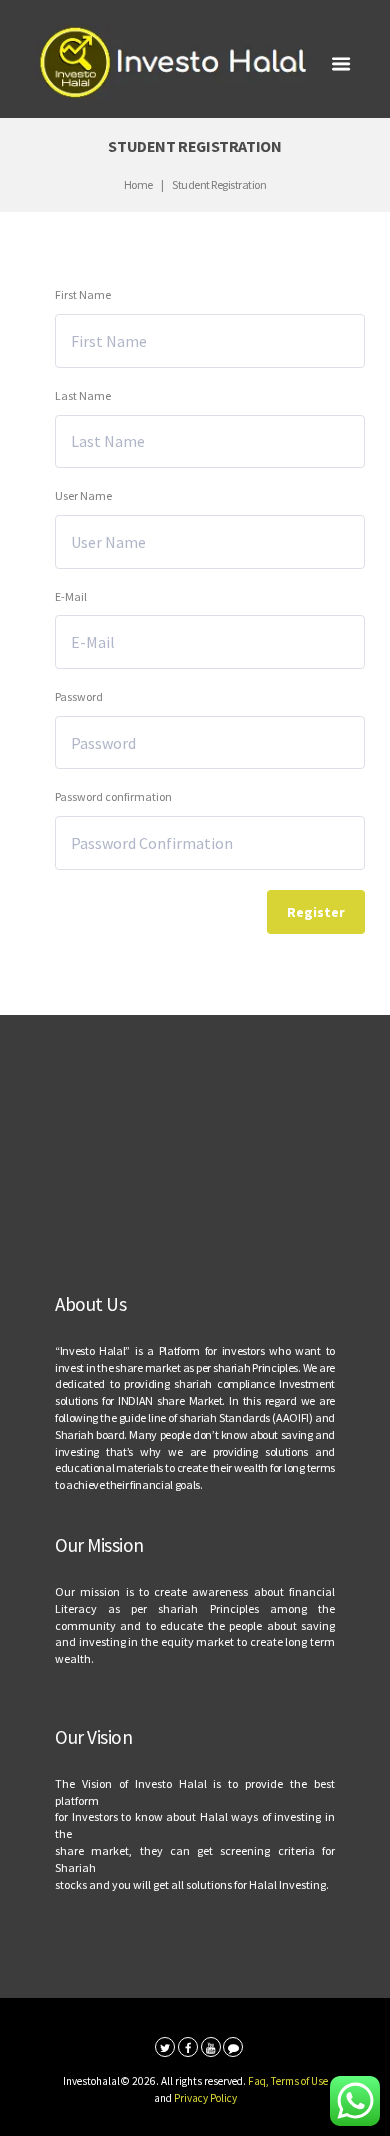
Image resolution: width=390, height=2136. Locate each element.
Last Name (83, 395)
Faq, (259, 2081)
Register (316, 912)
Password (79, 696)
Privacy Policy (205, 2098)
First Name (83, 294)
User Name (83, 495)
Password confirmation (113, 796)
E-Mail (71, 596)
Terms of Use (299, 2081)
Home (138, 184)
